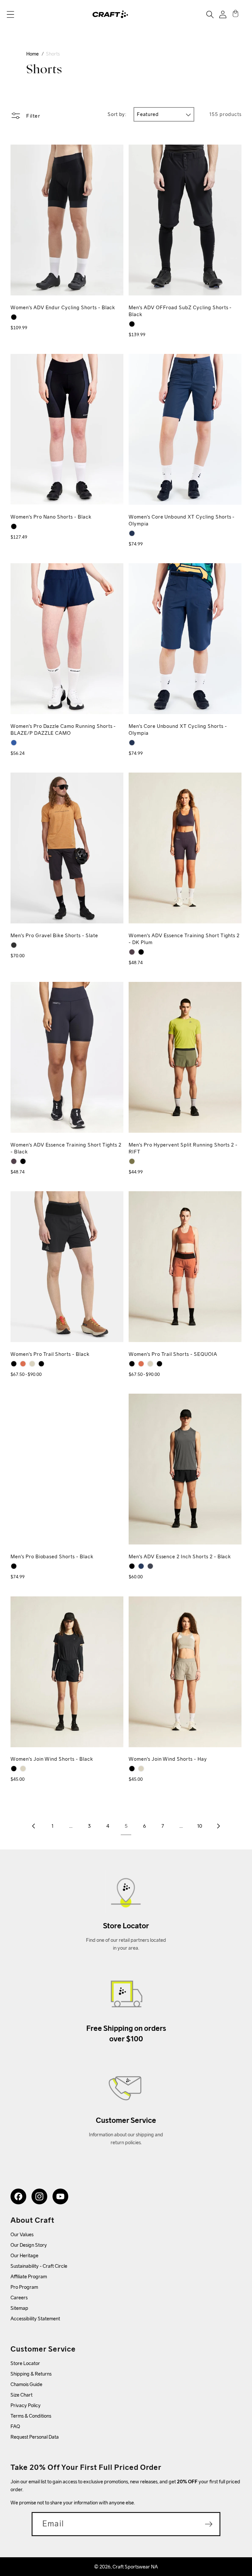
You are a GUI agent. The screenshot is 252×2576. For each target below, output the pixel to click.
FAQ (15, 2426)
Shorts (53, 54)
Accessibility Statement (35, 2319)
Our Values (22, 2234)
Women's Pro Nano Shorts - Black (51, 517)
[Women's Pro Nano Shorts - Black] (14, 526)
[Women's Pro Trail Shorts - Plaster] (32, 1364)
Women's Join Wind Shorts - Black (52, 1759)
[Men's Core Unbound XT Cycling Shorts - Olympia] (132, 743)
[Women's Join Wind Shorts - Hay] (23, 1769)
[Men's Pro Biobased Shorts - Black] (14, 1566)
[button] (10, 14)
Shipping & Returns (31, 2374)
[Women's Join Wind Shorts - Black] (14, 1769)
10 (200, 1826)
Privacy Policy (26, 2405)
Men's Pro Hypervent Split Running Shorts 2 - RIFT (183, 1148)
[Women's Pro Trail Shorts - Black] (14, 1364)
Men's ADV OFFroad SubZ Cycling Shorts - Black (180, 311)
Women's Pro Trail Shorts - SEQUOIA (173, 1354)
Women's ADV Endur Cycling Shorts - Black (63, 307)
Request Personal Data (35, 2437)
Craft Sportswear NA (135, 2567)
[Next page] (218, 1826)
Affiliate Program (29, 2276)
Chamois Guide (26, 2384)
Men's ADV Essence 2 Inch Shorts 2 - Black (180, 1556)
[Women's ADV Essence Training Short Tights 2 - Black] (141, 952)
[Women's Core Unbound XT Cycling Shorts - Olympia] (132, 533)
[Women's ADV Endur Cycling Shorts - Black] (14, 317)
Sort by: (117, 114)
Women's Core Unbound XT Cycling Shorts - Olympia (182, 520)
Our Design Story (29, 2245)
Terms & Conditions (31, 2416)
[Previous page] (34, 1826)
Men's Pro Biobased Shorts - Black (52, 1556)
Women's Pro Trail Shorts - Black (50, 1354)
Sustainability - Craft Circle (39, 2266)
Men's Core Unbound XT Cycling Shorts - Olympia (178, 730)
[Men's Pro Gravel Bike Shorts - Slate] (14, 945)
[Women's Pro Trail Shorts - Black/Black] (41, 1364)
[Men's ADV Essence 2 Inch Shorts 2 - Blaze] (141, 1566)
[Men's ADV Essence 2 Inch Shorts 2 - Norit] (150, 1566)
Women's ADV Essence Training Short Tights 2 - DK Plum (184, 939)
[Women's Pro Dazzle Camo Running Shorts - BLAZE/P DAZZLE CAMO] (14, 743)
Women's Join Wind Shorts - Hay (168, 1759)
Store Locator (25, 2363)
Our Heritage (24, 2255)
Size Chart (21, 2395)
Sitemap (19, 2308)
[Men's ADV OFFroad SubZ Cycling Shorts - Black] (132, 324)
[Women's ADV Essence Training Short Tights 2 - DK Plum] (132, 952)
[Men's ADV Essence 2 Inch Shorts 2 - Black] (132, 1566)
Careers (19, 2298)
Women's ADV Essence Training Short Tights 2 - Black (66, 1148)
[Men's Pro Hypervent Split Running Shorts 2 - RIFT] (132, 1161)
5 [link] (126, 1826)
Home (32, 54)
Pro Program (24, 2287)
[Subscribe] (209, 2524)
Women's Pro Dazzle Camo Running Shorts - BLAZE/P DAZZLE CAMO (63, 730)
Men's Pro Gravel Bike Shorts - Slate (54, 935)
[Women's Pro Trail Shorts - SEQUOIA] (23, 1364)
